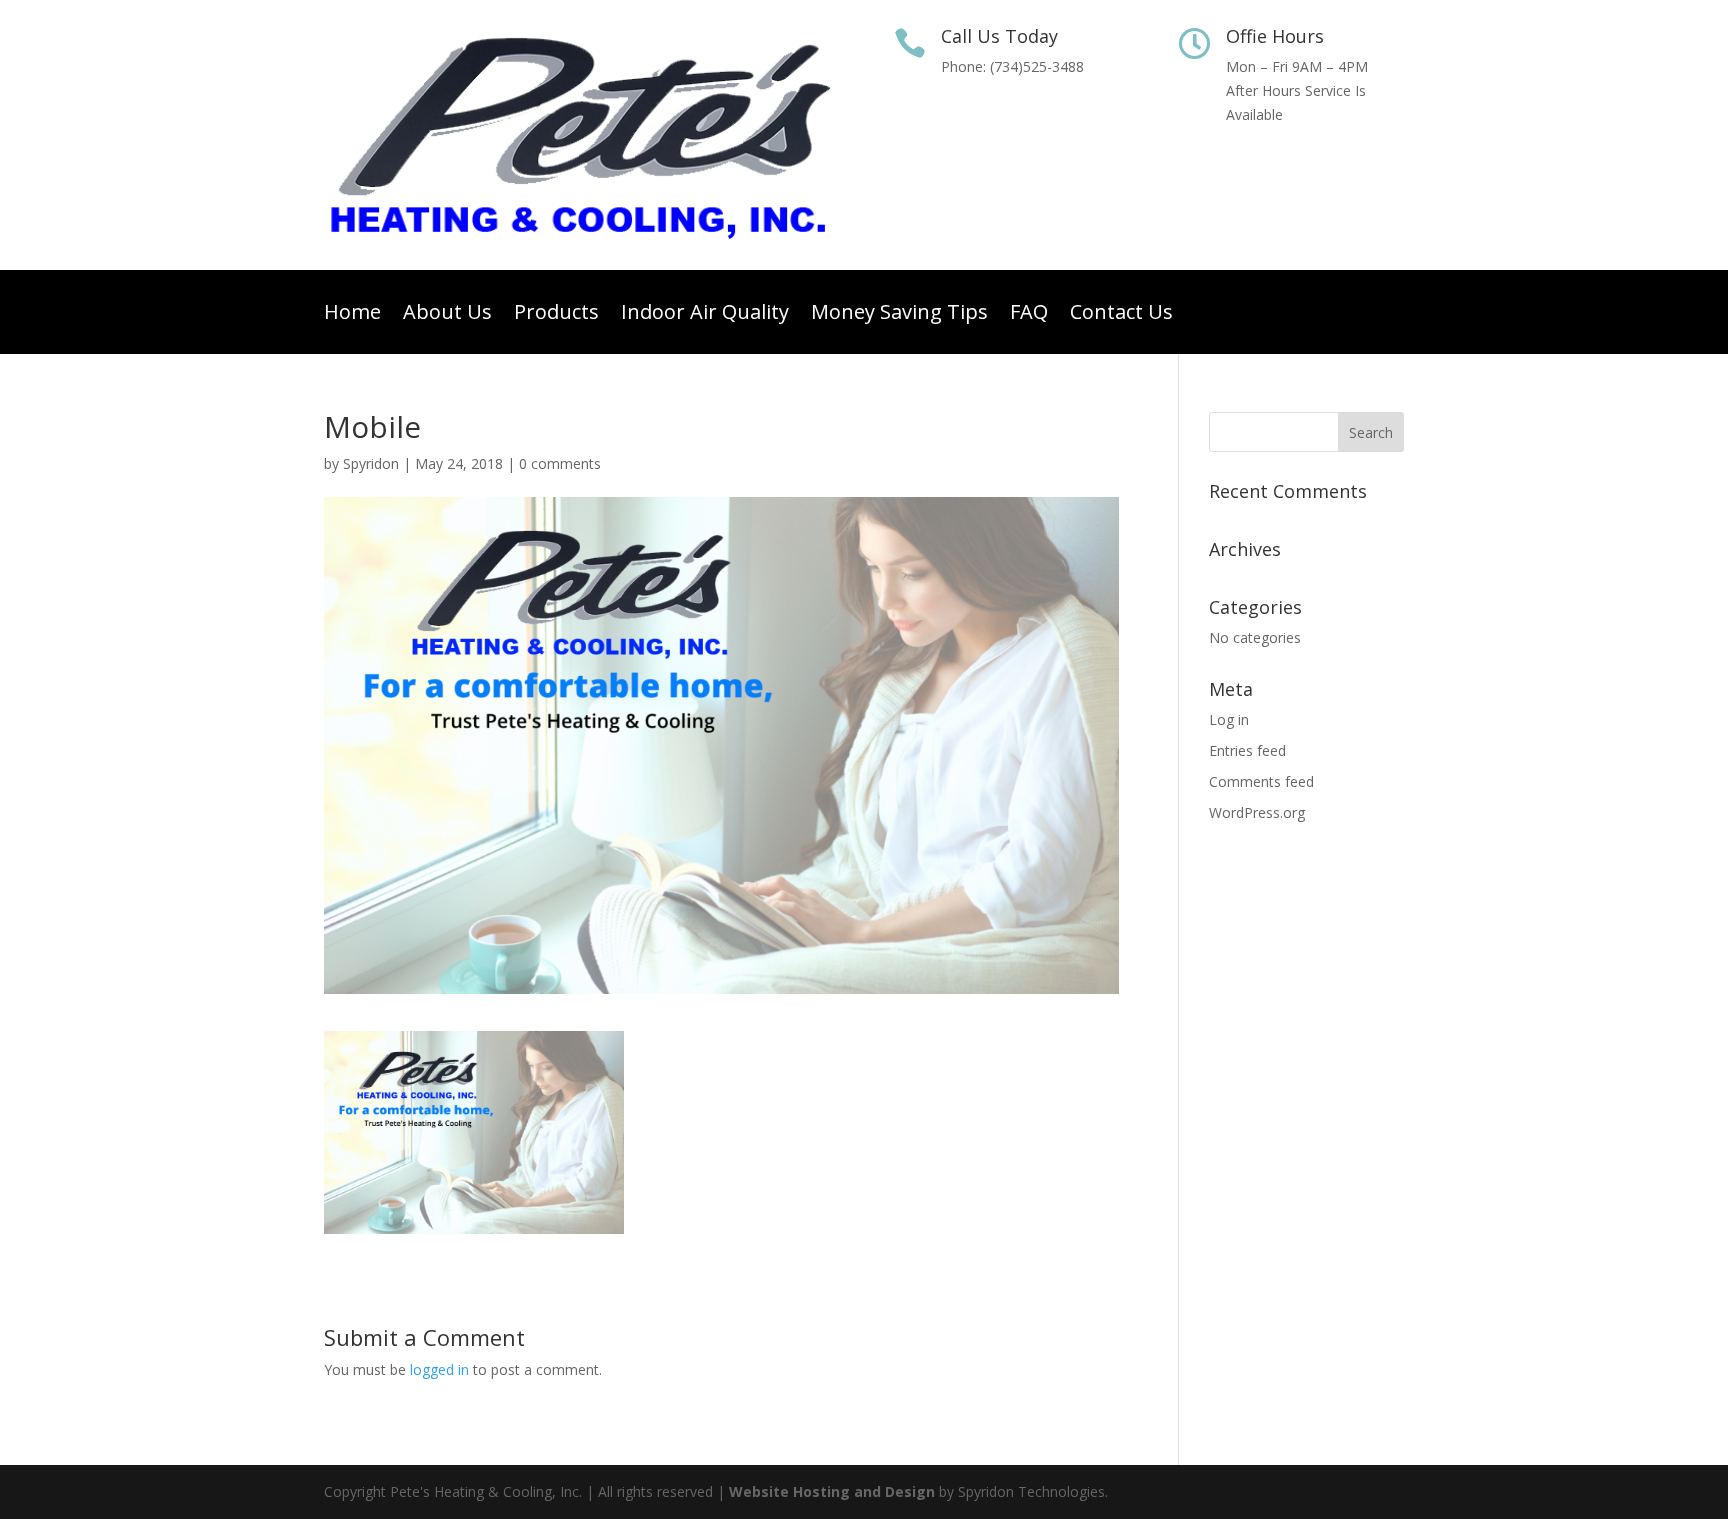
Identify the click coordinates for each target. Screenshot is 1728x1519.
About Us (447, 315)
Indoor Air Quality (705, 315)
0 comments (560, 463)
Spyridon (371, 463)
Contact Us (1121, 315)
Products (556, 315)
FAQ (1029, 315)
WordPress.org (1257, 812)
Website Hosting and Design (832, 1491)
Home (352, 315)
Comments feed (1261, 781)
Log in (1229, 719)
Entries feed (1247, 750)
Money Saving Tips (899, 315)
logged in (439, 1369)
